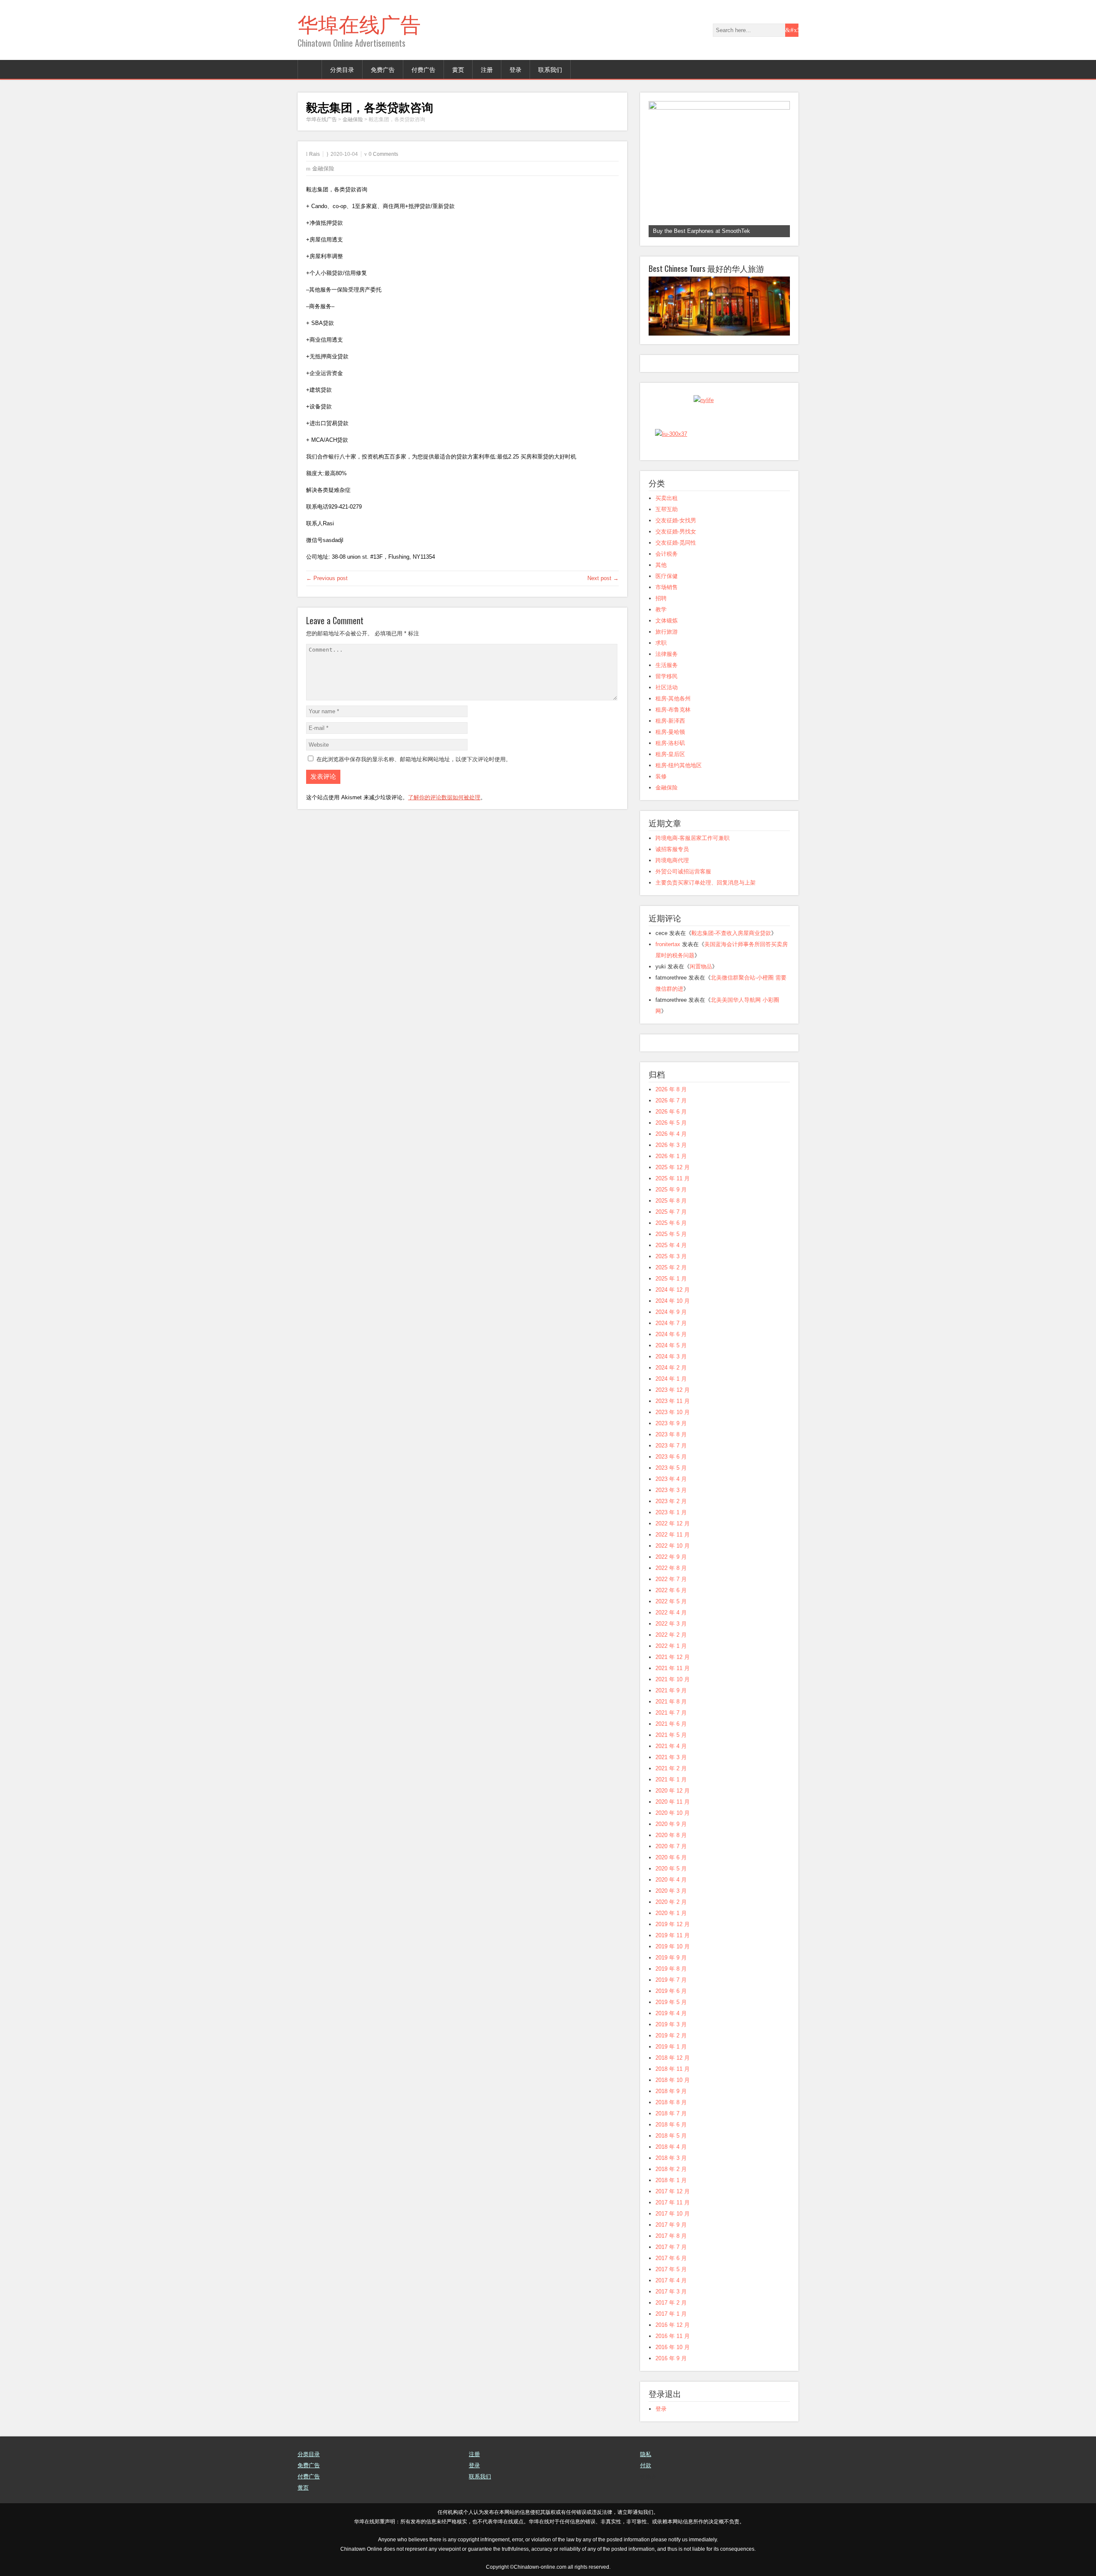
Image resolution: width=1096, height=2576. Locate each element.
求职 (661, 643)
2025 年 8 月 (671, 1201)
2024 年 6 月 (671, 1334)
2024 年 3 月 (671, 1356)
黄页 (458, 69)
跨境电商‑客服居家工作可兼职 (692, 838)
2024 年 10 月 (673, 1301)
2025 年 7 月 (671, 1212)
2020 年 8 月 (671, 1835)
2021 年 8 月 (671, 1702)
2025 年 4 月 (671, 1245)
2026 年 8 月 (671, 1089)
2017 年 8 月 (671, 2236)
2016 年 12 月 (673, 2325)
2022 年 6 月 (671, 1590)
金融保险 (323, 168)
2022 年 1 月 (671, 1646)
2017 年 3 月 (671, 2292)
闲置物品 (701, 966)
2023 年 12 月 (673, 1390)
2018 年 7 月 (671, 2113)
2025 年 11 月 (673, 1178)
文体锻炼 (667, 621)
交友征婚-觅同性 (676, 543)
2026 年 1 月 (671, 1156)
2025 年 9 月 (671, 1190)
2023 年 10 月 (673, 1412)
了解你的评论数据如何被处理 (444, 797)
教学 (661, 609)
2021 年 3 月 (671, 1757)
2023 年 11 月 (673, 1401)
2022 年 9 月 (671, 1557)
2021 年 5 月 (671, 1735)
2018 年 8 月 (671, 2102)
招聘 (661, 598)
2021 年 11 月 (673, 1668)
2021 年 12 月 (673, 1657)
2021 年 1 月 (671, 1779)
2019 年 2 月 (671, 2035)
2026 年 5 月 (671, 1123)
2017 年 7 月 (671, 2247)
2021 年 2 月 (671, 1768)
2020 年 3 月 (671, 1891)
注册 (487, 69)
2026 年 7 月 (671, 1100)
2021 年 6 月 (671, 1724)
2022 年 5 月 (671, 1601)
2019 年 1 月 (671, 2047)
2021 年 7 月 (671, 1713)
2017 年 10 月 (673, 2214)
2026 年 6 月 (671, 1112)
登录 (515, 69)
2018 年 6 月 (671, 2125)
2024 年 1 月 (671, 1379)
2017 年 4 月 (671, 2280)
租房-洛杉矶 (670, 743)
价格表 (648, 2476)
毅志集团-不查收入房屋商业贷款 (731, 933)
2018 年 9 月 (671, 2091)
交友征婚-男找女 (676, 532)
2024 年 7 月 (671, 1323)
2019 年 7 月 (671, 1980)
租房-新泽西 (670, 721)
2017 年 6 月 (671, 2258)
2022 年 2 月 (671, 1635)
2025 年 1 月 (671, 1279)
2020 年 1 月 (671, 1913)
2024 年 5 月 (671, 1345)
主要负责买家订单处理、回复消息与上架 (706, 883)
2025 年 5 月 (671, 1234)
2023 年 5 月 (671, 1468)
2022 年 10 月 (673, 1546)
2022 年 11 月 (673, 1535)
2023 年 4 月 (671, 1479)
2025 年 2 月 (671, 1267)
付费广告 (423, 69)
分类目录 (342, 69)
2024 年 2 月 (671, 1368)
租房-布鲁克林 (673, 710)
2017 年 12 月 (673, 2191)
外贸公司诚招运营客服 (683, 871)
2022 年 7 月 (671, 1579)
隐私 (646, 2454)
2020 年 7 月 (671, 1846)
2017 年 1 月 (671, 2314)
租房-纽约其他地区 (679, 765)
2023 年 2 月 (671, 1501)
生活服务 (667, 665)
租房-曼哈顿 (670, 732)
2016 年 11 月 (673, 2336)
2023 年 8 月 (671, 1434)
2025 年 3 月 (671, 1256)
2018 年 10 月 (673, 2080)
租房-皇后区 (670, 754)
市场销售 (667, 587)
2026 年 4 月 (671, 1134)
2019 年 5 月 (671, 2002)
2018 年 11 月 (673, 2069)
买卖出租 (667, 498)
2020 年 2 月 (671, 1902)
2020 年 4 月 (671, 1880)
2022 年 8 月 (671, 1568)
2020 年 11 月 (673, 1802)
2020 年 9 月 (671, 1824)
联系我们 (550, 69)
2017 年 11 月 (673, 2202)
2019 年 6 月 (671, 1991)
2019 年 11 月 (673, 1935)
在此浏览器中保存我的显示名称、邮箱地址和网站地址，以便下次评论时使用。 (414, 759)
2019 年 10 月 (673, 1946)
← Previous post (327, 578)
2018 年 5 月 (671, 2136)
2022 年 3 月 (671, 1624)
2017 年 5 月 (671, 2269)
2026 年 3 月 (671, 1145)
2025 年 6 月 (671, 1223)
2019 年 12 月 (673, 1924)
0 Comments (383, 154)
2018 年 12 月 (673, 2058)
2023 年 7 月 (671, 1446)
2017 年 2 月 (671, 2303)
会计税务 (667, 554)
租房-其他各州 (673, 698)
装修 (661, 776)
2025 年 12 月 (673, 1167)
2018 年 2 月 (671, 2169)
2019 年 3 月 (671, 2024)
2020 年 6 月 (671, 1857)
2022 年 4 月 (671, 1613)
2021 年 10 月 (673, 1679)
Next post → (603, 578)
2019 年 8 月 (671, 1969)
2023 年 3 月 (671, 1490)
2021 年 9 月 (671, 1690)
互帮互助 (667, 509)
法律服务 (667, 654)
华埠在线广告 (359, 23)
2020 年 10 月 (673, 1813)
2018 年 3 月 (671, 2158)
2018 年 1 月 (671, 2180)
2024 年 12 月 (673, 1290)
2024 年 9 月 (671, 1312)
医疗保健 (667, 576)
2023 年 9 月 (671, 1423)
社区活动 (667, 687)
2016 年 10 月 (673, 2347)
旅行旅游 (667, 632)
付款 (646, 2465)
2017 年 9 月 (671, 2225)
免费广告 (383, 69)
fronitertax (668, 944)
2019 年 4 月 (671, 2013)
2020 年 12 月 (673, 1791)
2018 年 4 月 (671, 2147)
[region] (719, 169)
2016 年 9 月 (671, 2358)
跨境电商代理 (672, 860)
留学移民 (667, 676)
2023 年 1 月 (671, 1512)
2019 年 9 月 (671, 1958)
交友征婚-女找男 (676, 520)
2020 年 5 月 (671, 1869)
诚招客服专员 (672, 849)
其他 (661, 565)
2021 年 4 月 (671, 1746)
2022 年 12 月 (673, 1523)
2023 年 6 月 (671, 1457)
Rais (314, 154)
